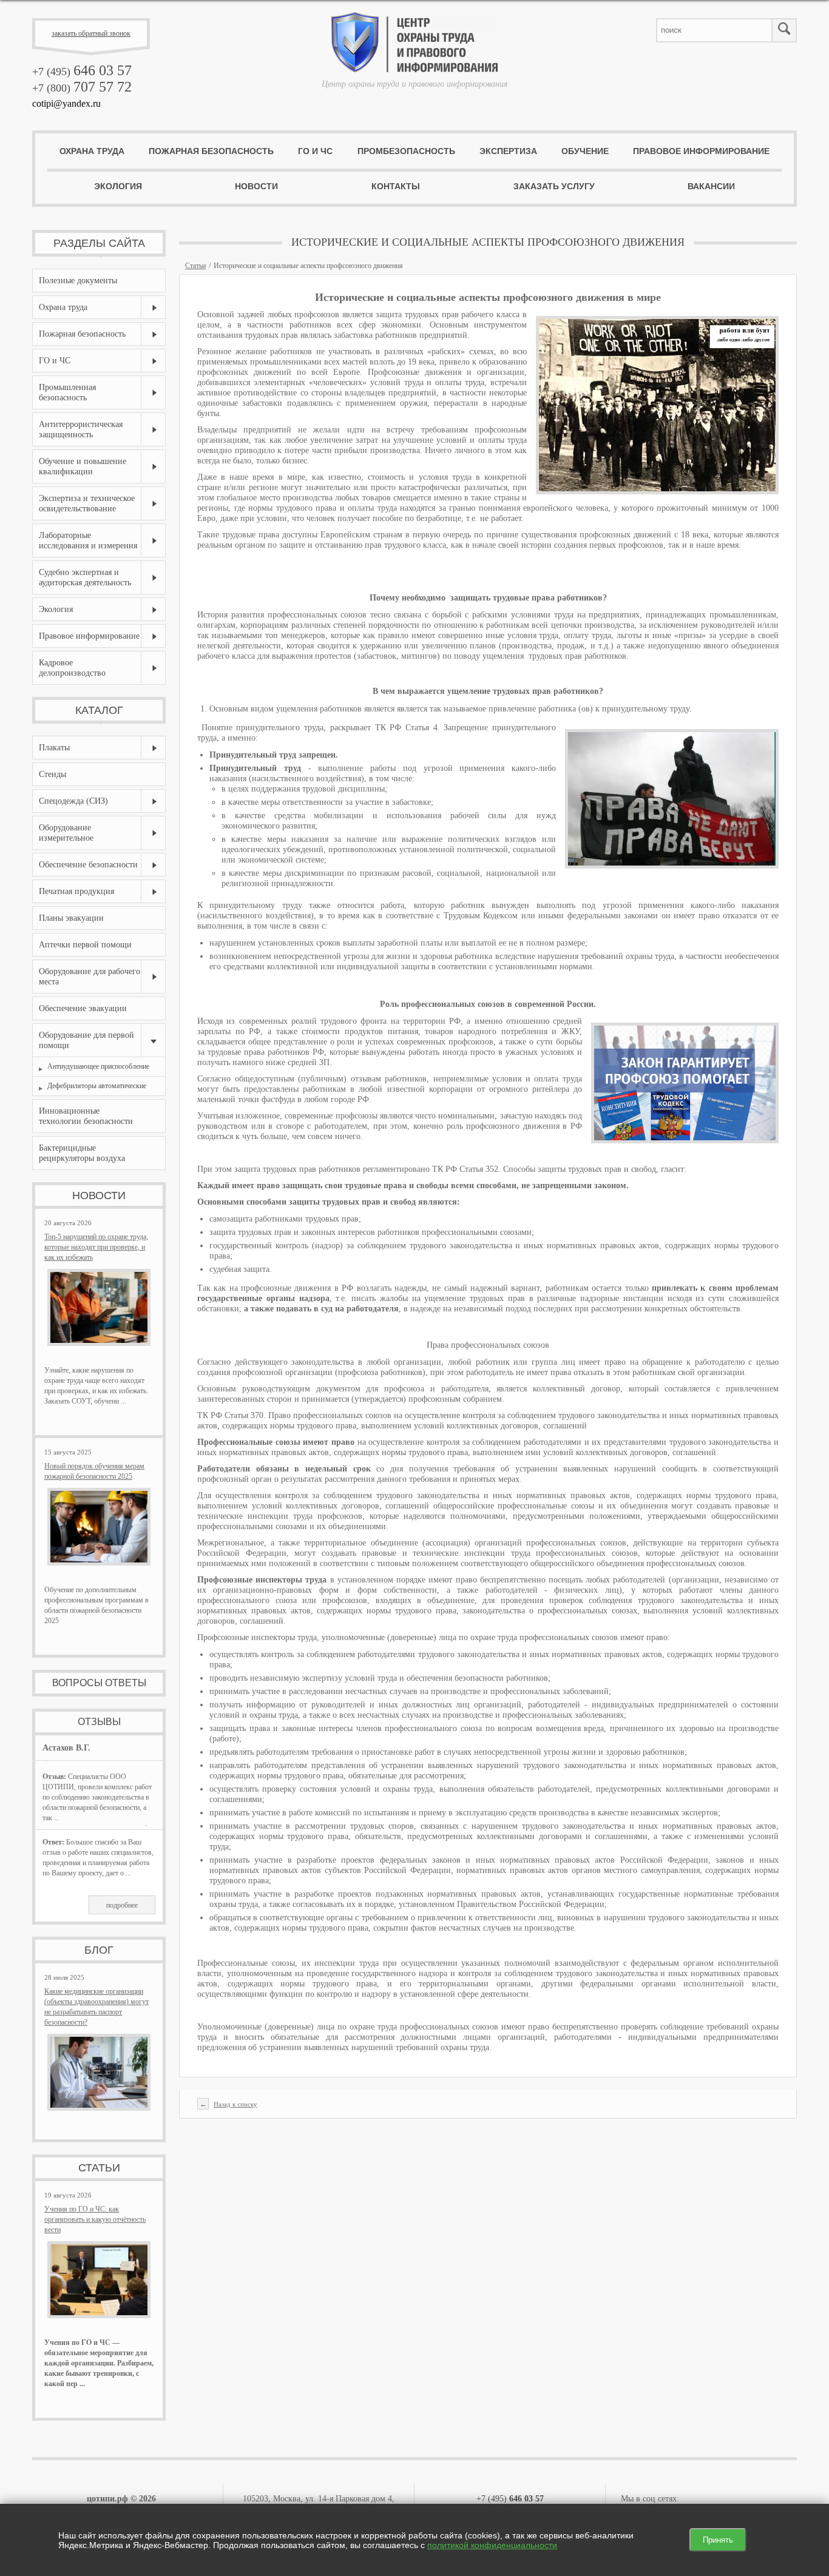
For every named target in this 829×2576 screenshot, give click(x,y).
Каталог (99, 710)
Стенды (52, 774)
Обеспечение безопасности (88, 865)
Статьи (195, 266)
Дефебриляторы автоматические (97, 1086)
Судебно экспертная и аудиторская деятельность (85, 577)
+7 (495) (82, 72)
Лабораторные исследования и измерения (88, 540)
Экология (118, 186)
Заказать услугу (554, 186)
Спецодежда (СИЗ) (73, 801)
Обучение (585, 151)
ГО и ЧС (315, 151)
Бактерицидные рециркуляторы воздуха (82, 1153)
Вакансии (711, 186)
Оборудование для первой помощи (86, 1040)
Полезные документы (78, 281)
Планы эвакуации (71, 918)
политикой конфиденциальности (492, 2545)
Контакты (396, 186)
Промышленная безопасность (67, 392)
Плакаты (54, 748)
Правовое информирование (701, 151)
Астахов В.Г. (66, 1748)
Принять (718, 2540)
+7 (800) (82, 88)
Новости (256, 186)
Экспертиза (508, 151)
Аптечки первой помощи (85, 945)
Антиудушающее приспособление (98, 1066)
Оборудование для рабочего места (90, 977)
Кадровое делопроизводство (72, 668)
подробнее (122, 1905)
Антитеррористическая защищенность (81, 429)
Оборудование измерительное (66, 833)
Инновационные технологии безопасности (86, 1116)
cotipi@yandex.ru (66, 103)
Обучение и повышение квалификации (83, 466)
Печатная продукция (76, 891)
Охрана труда (92, 151)
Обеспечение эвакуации (83, 1008)
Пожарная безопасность (211, 151)
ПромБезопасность (406, 151)
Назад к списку (235, 2104)
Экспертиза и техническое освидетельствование (87, 503)
